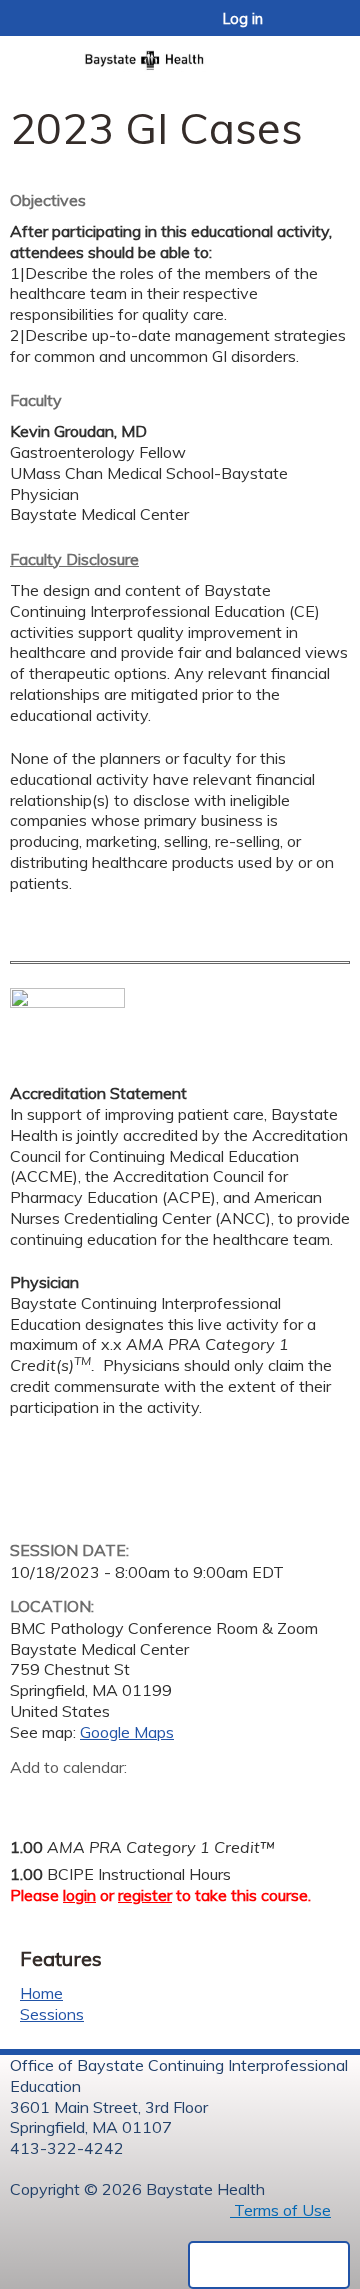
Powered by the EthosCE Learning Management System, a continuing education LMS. (269, 2265)
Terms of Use (280, 2210)
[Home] (180, 54)
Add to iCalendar (120, 1797)
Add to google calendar (30, 1798)
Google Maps (127, 1732)
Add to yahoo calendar (75, 1798)
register (145, 1895)
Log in (243, 19)
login (79, 1895)
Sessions (52, 2014)
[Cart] (301, 29)
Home (41, 1993)
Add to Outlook (168, 1798)
